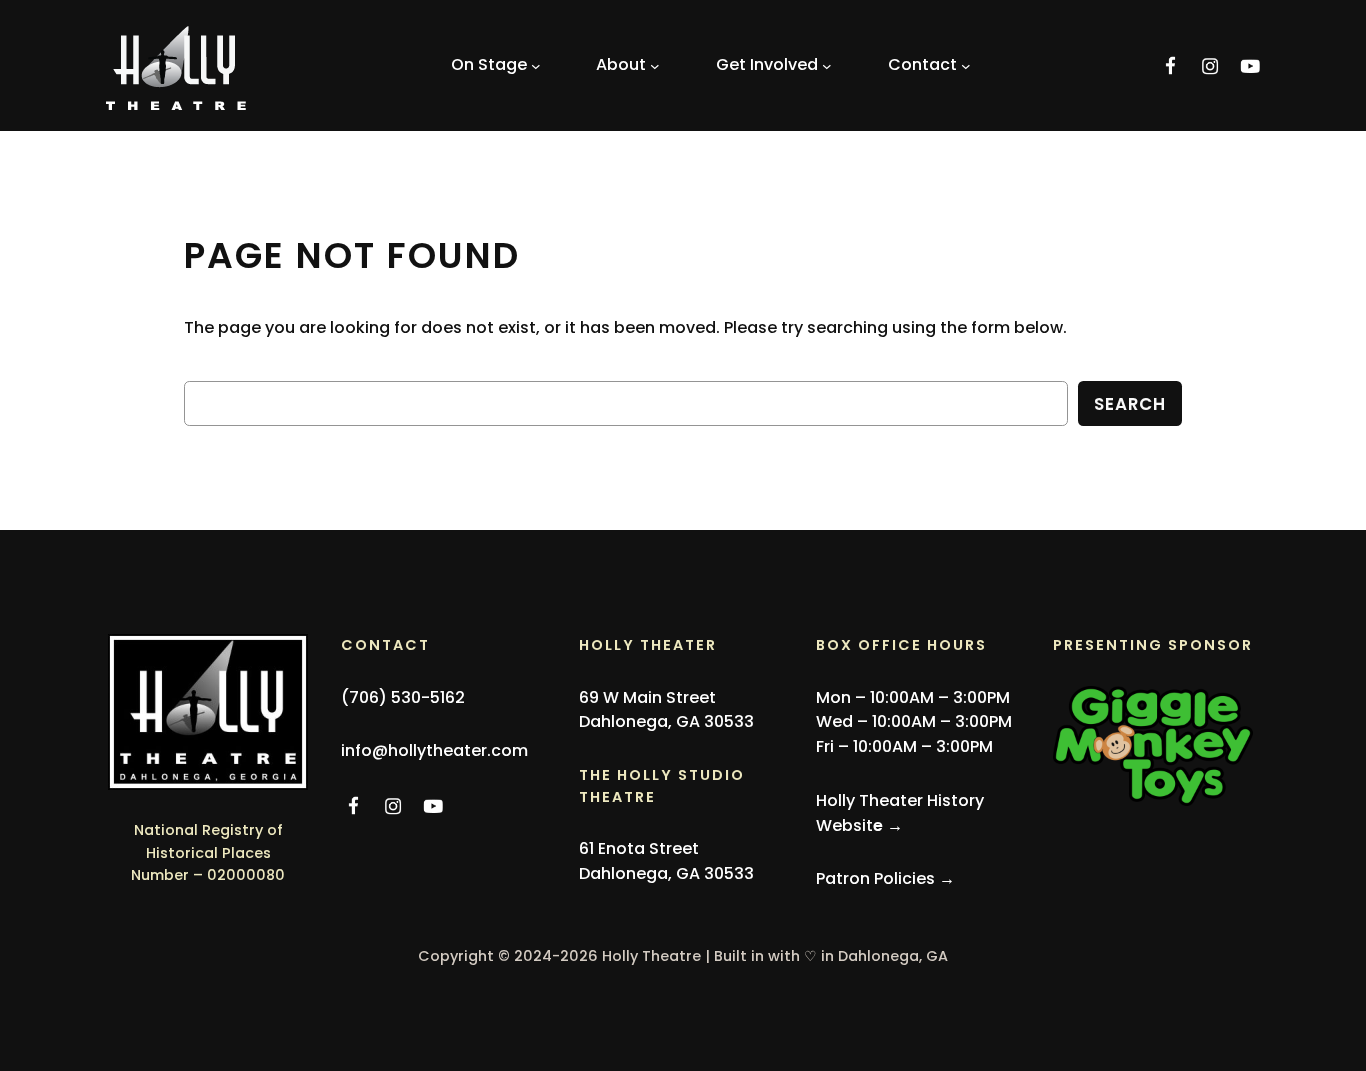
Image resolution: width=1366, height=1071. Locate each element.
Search (1130, 404)
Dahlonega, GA (893, 956)
